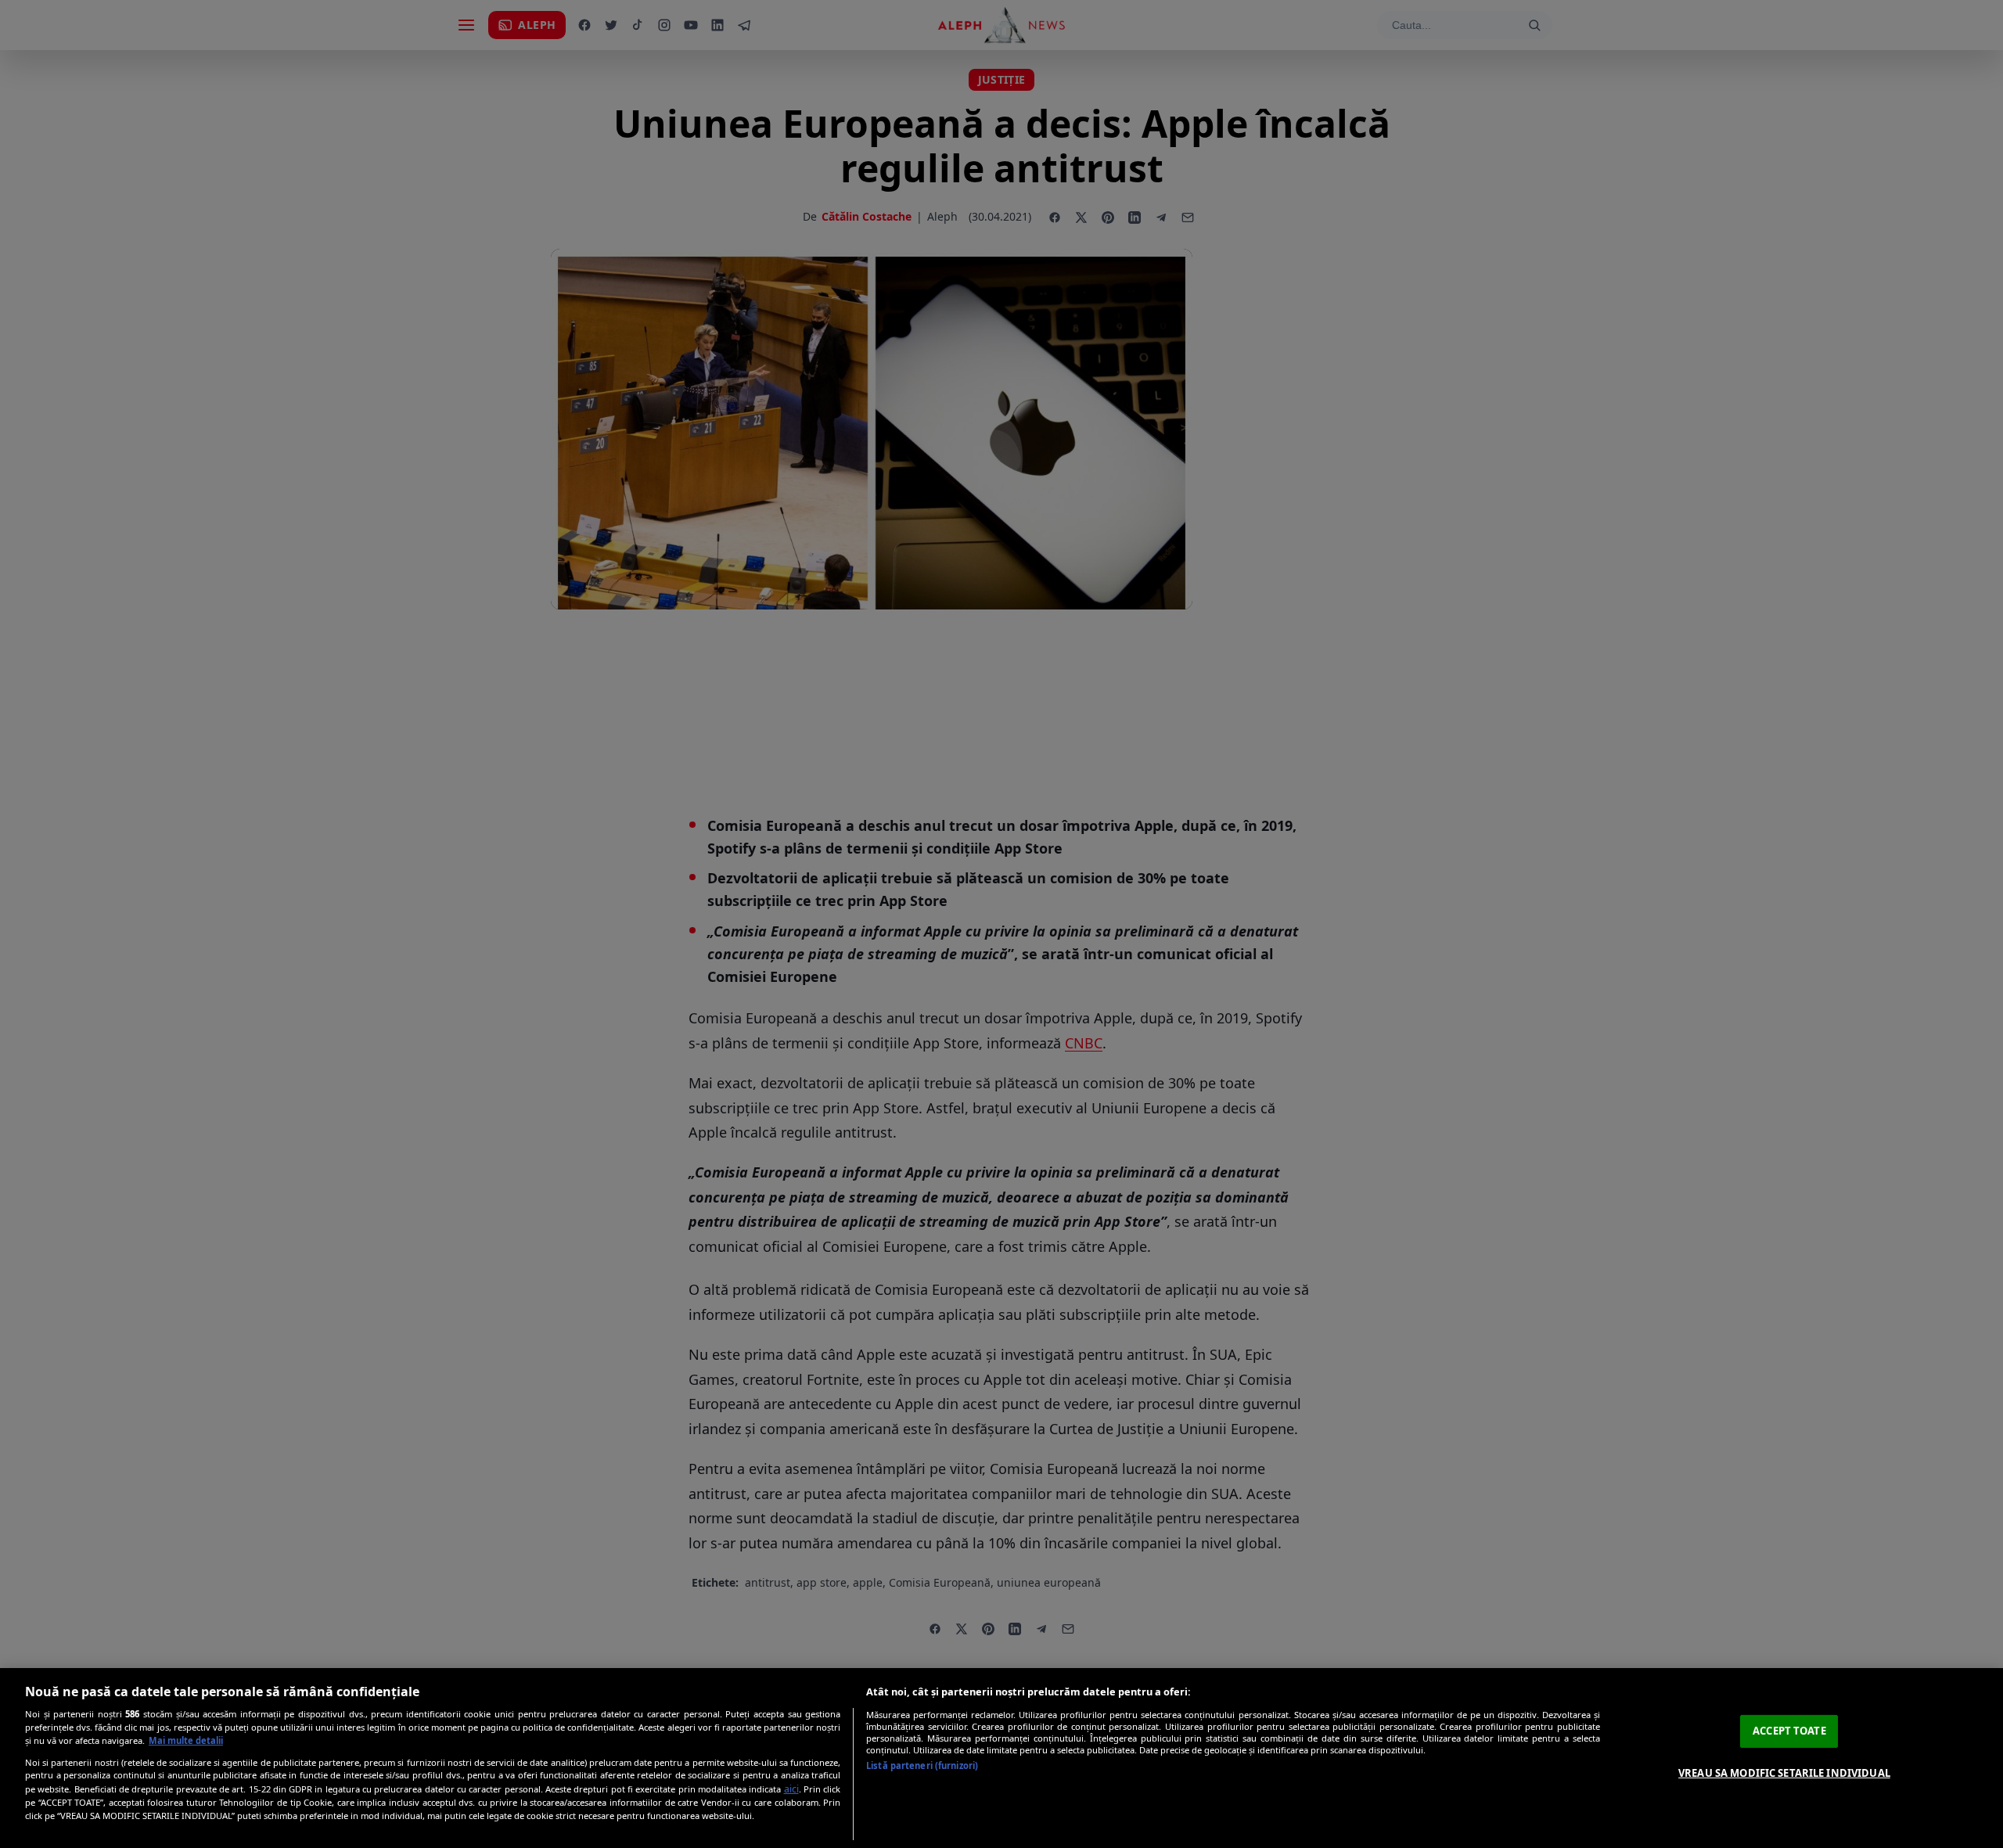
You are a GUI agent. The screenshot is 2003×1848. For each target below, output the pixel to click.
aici (791, 1789)
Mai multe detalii (186, 1740)
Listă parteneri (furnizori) (922, 1765)
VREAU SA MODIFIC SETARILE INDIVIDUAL (1784, 1773)
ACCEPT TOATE (1789, 1731)
